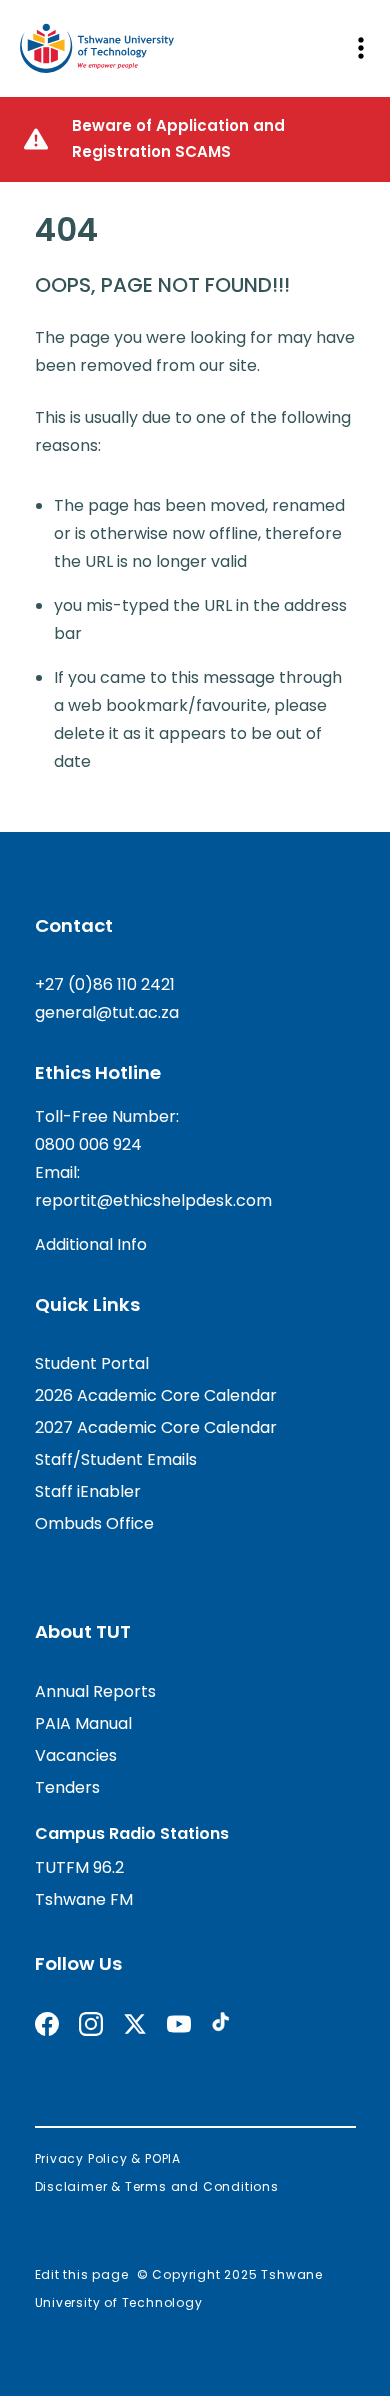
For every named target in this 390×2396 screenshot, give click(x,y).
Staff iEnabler (88, 1491)
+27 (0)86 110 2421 (105, 984)
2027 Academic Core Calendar (156, 1427)
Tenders (67, 1787)
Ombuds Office (94, 1523)
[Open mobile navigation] (360, 48)
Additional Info (91, 1244)
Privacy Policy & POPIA (108, 2158)
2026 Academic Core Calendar (156, 1395)
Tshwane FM (84, 1899)
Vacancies (76, 1755)
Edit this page (82, 2274)
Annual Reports (95, 1691)
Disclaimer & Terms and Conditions (157, 2186)
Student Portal (92, 1363)
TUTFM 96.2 (79, 1867)
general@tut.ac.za (107, 1012)
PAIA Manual (83, 1723)
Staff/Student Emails (116, 1459)
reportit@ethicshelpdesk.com (153, 1200)
